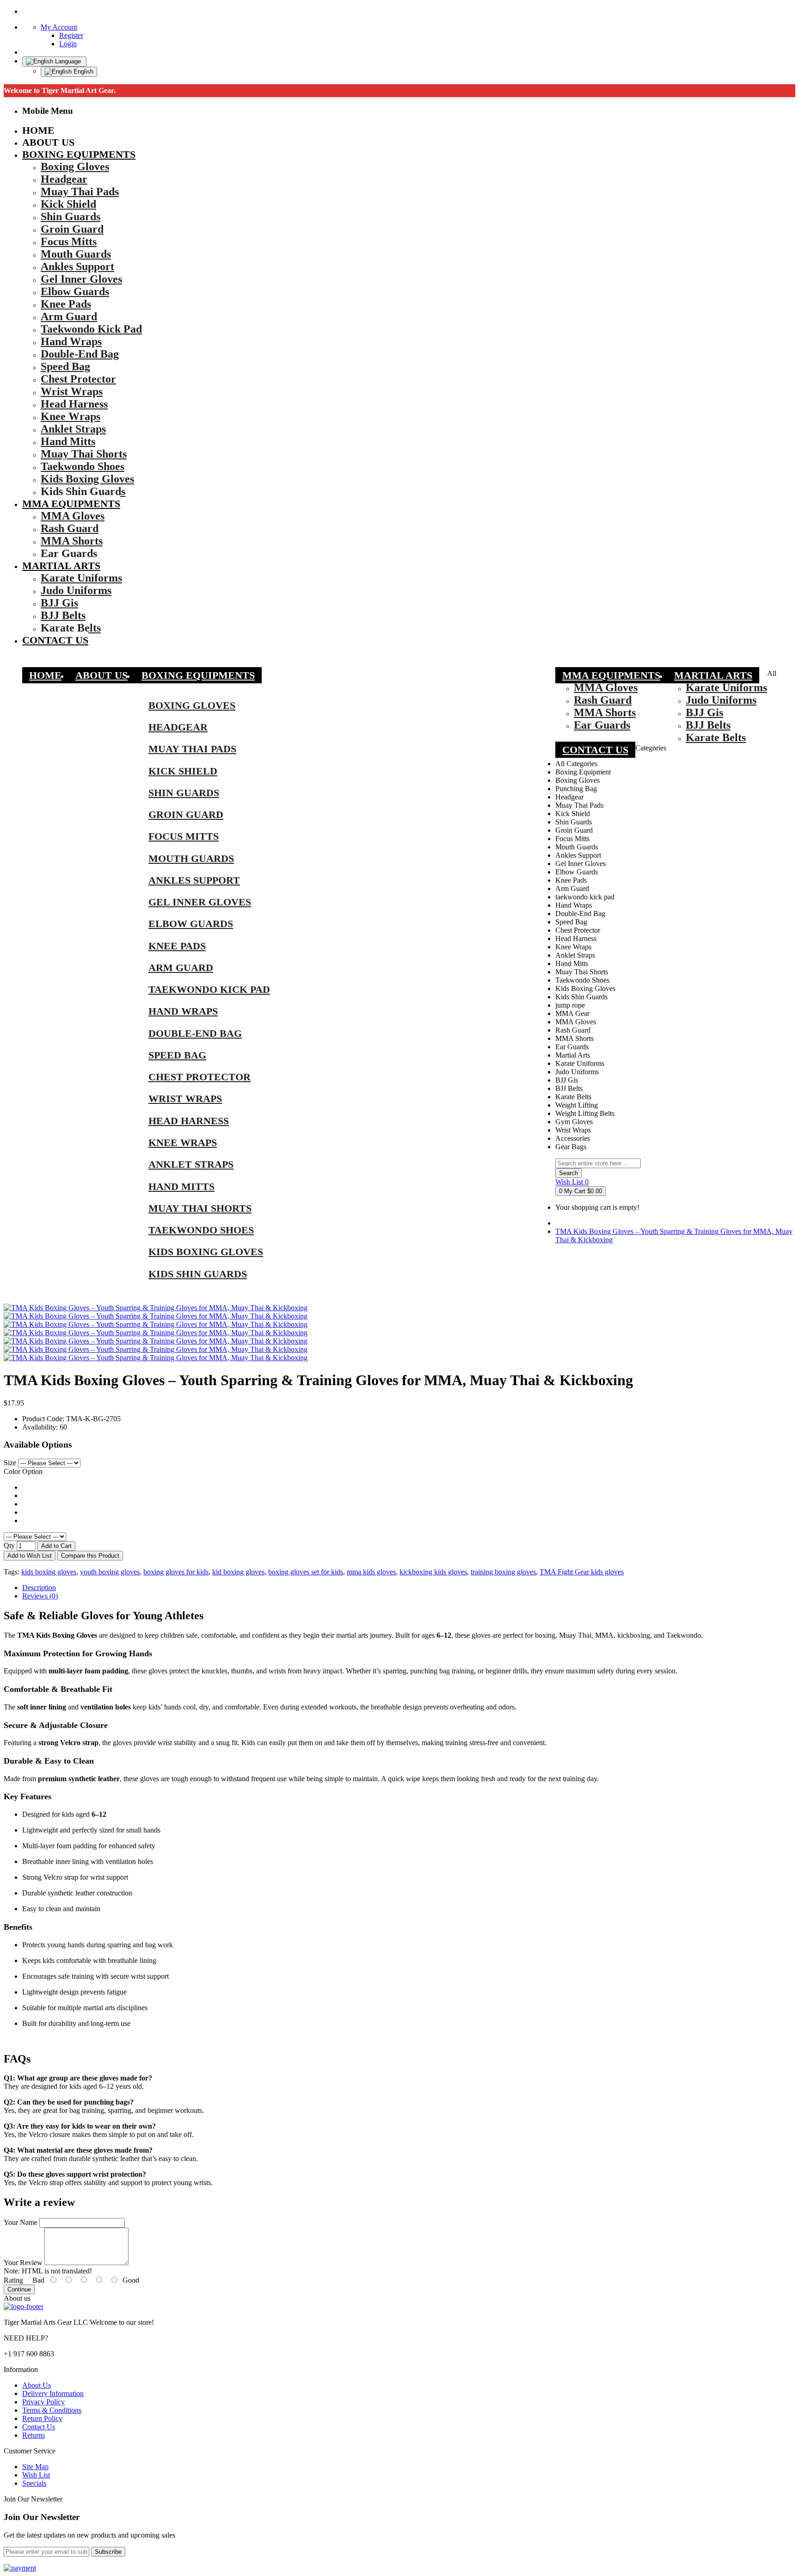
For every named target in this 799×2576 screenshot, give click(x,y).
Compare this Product (90, 1556)
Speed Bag (177, 1055)
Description (39, 1588)
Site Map (35, 2467)
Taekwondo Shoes (201, 1230)
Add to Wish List (30, 1556)
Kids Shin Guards (198, 1274)
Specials (34, 2483)
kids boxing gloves (49, 1572)
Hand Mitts (181, 1186)
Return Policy (42, 2418)
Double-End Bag (195, 1033)
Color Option (23, 1471)
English (83, 71)
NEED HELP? (26, 2338)
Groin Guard (186, 814)
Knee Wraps (183, 1142)
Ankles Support (194, 880)
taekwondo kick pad (209, 989)
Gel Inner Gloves (200, 902)
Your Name (21, 2222)
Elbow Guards (191, 924)
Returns (34, 2435)
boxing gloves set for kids (306, 1572)
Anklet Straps (191, 1164)
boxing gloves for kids (176, 1572)
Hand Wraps (183, 1011)
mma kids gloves (371, 1572)
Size (10, 1463)
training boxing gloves (503, 1572)
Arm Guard (181, 968)
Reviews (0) (40, 1596)
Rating (13, 2280)
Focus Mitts (184, 836)
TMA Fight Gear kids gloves (582, 1572)
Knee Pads (177, 946)
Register (71, 35)
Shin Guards (184, 793)
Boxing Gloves (192, 705)
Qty (9, 1545)
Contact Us (39, 2427)
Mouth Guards (191, 858)
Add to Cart (56, 1546)
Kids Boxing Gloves (206, 1252)
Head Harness (189, 1121)
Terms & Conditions (52, 2410)
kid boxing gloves (238, 1572)
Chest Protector (200, 1077)
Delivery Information (53, 2393)
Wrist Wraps (185, 1099)
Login (68, 44)
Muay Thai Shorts (200, 1208)
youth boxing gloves (110, 1572)
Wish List (36, 2475)
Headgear (178, 727)
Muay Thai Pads (192, 749)
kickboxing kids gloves (433, 1572)
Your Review (23, 2263)
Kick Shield (183, 771)
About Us (37, 2385)
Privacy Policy (43, 2402)
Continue (19, 2289)
